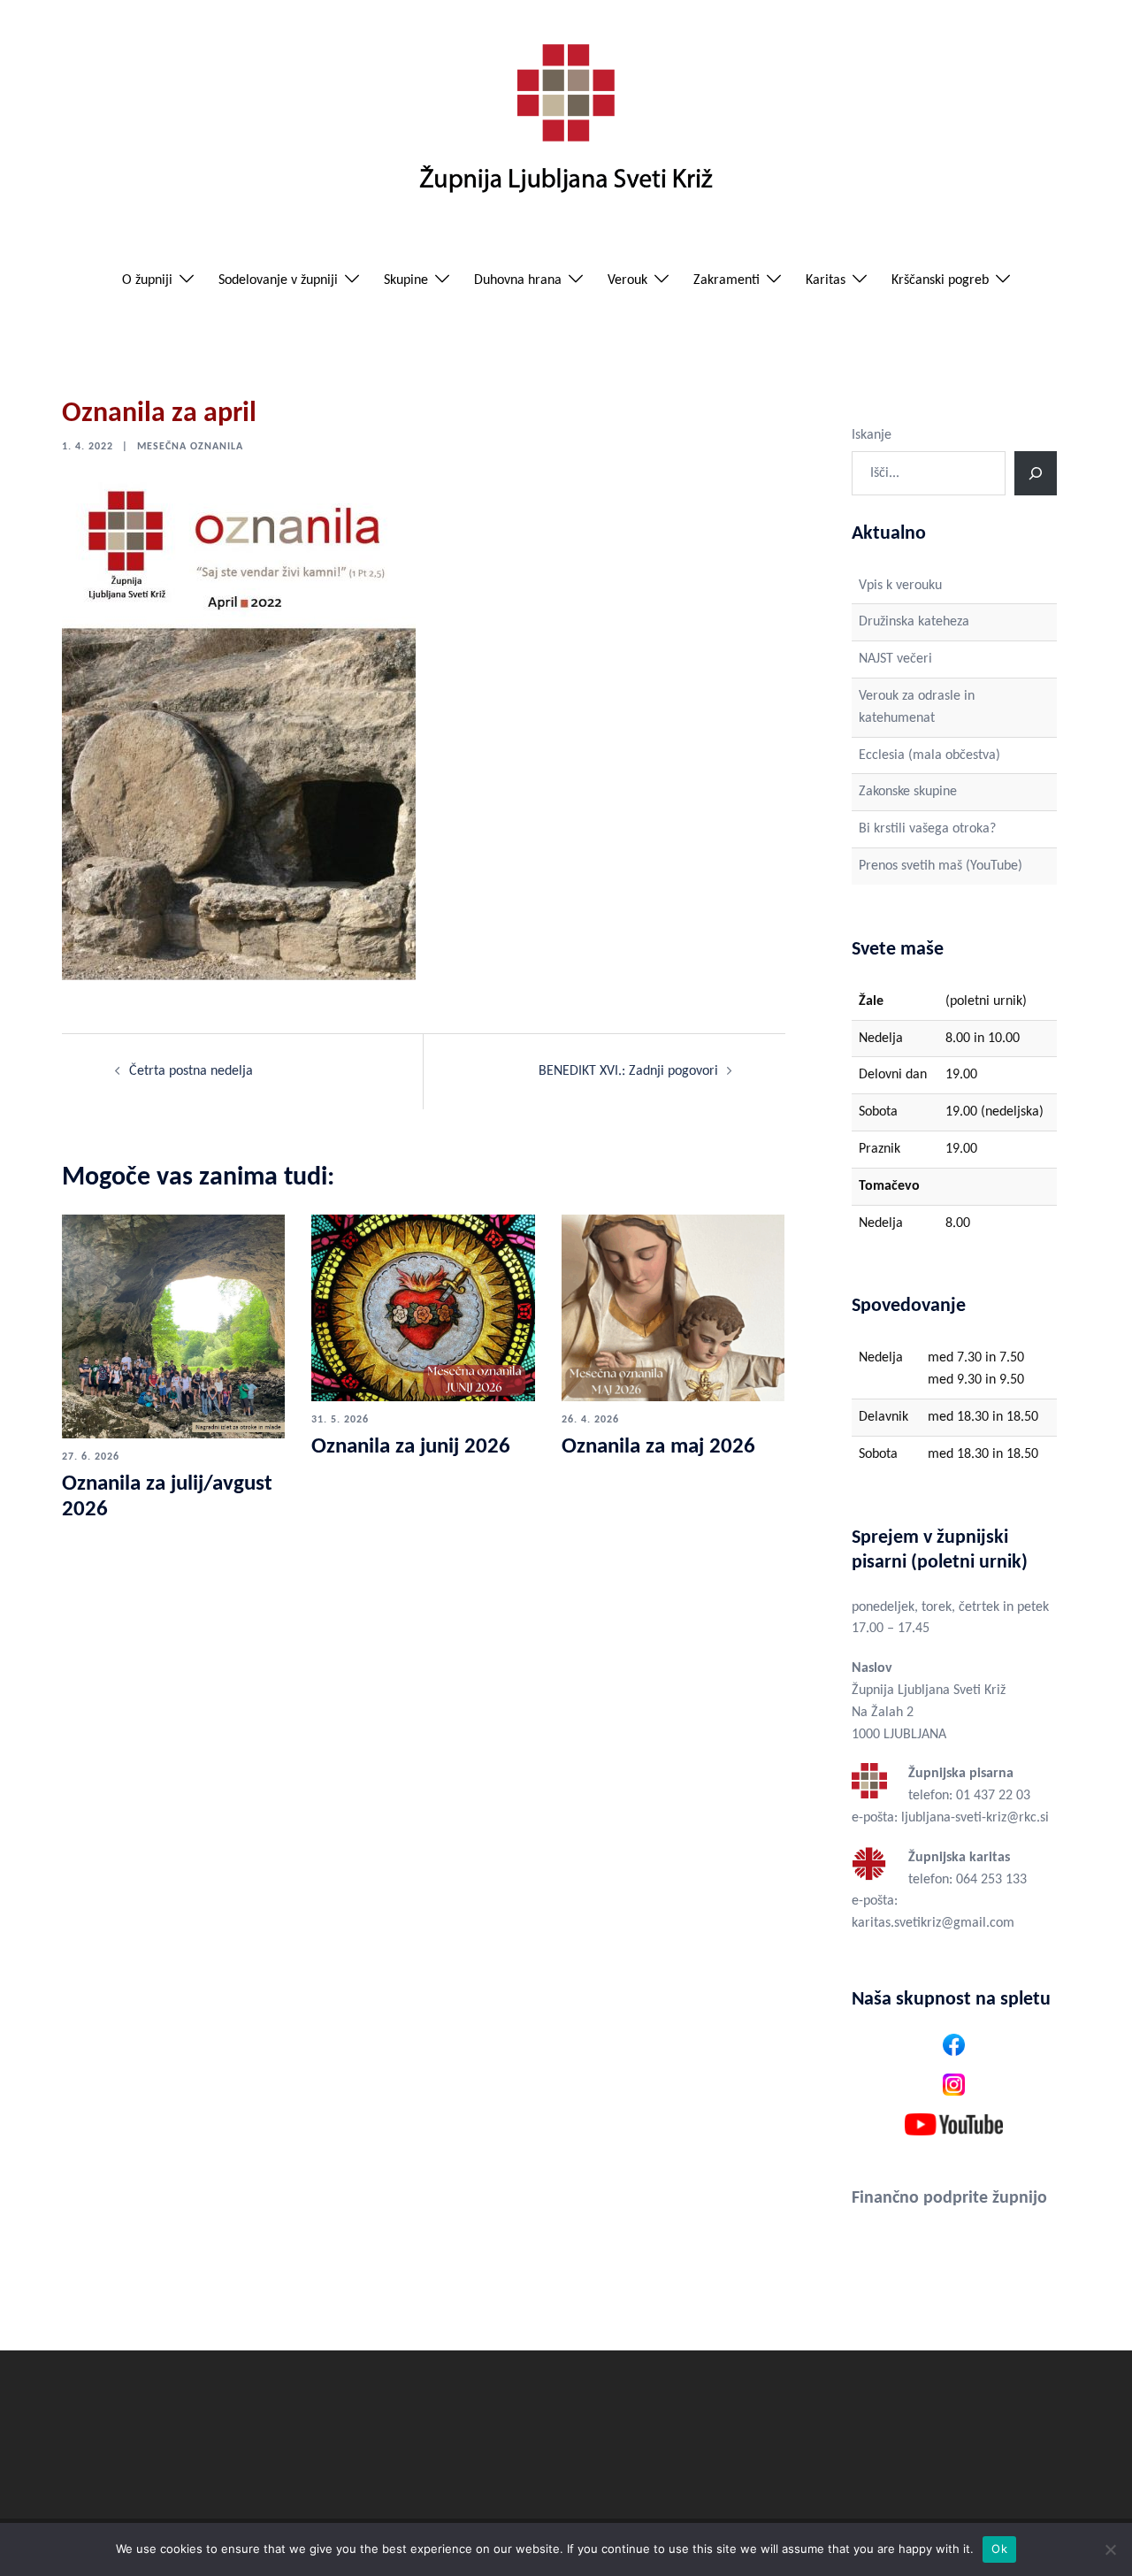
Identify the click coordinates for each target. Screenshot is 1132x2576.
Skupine (406, 280)
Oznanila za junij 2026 (411, 1447)
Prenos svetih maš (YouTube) (941, 866)
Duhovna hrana (518, 280)
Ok (999, 2549)
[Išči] (1036, 473)
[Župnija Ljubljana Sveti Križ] (566, 126)
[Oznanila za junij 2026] (423, 1307)
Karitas (826, 280)
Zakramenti (727, 280)
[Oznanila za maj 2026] (673, 1307)
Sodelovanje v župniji (278, 280)
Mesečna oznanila (190, 447)
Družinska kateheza (914, 622)
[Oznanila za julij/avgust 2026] (173, 1326)
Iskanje (872, 435)
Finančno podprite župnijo (949, 2198)
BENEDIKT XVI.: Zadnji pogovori (628, 1071)
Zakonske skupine (908, 792)
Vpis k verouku (900, 586)
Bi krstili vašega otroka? (927, 829)
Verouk (627, 280)
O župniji (147, 280)
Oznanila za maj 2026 (658, 1447)
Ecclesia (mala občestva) (929, 755)
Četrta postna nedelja (191, 1071)
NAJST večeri (895, 659)
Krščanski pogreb (940, 280)
